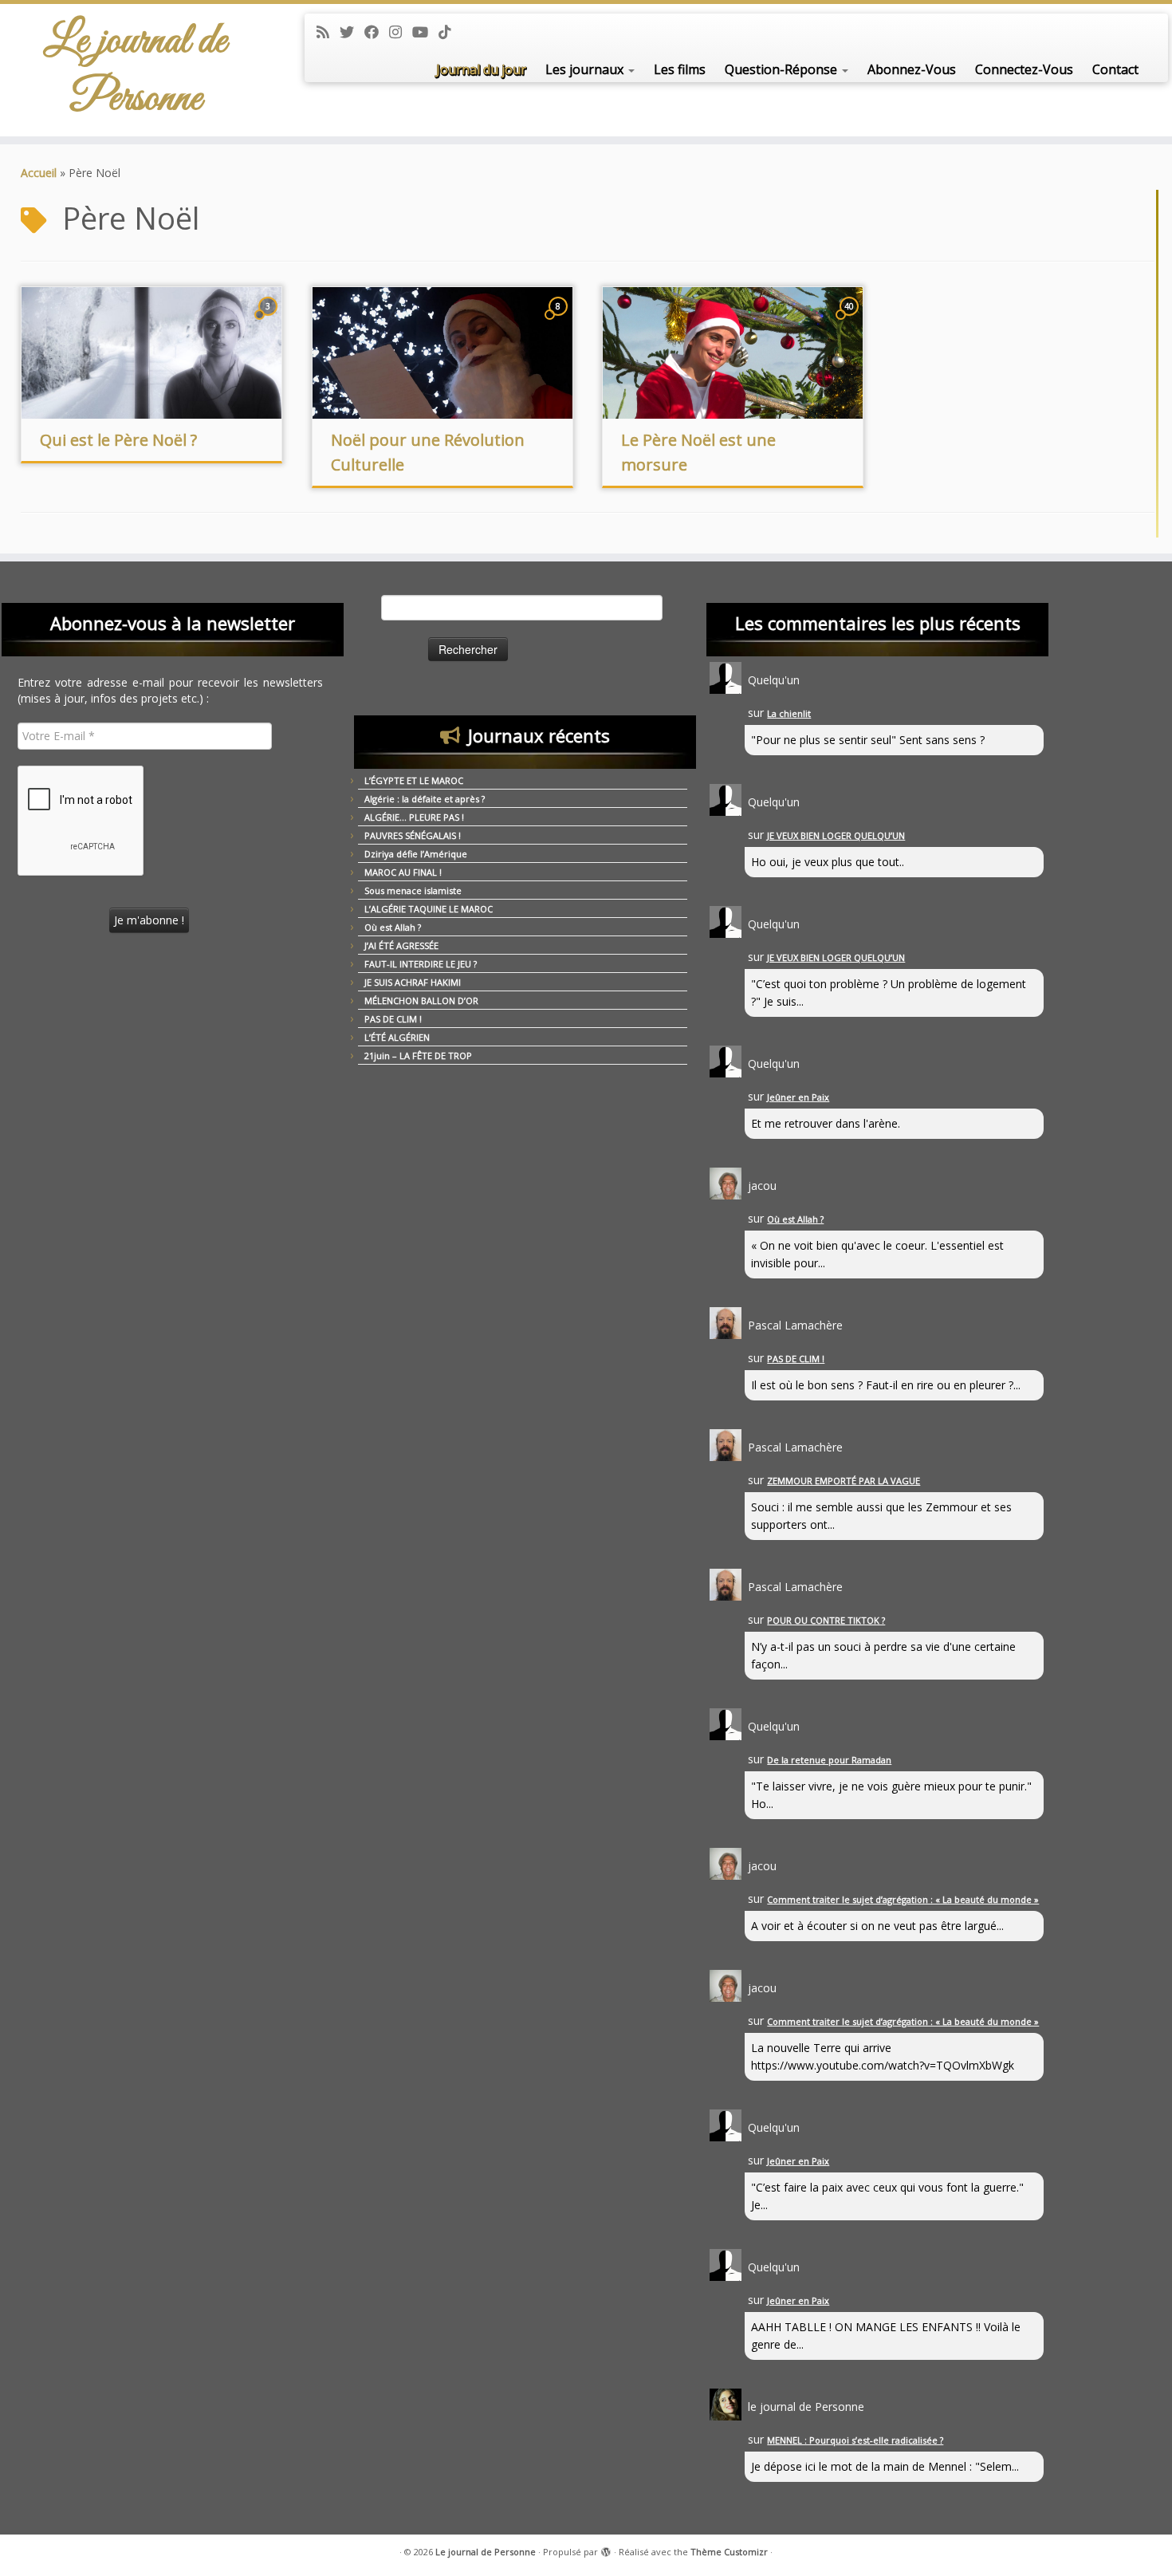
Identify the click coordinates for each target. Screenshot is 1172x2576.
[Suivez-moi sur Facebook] (377, 32)
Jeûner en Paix (798, 1097)
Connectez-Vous (1024, 69)
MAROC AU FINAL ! (403, 872)
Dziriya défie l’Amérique (416, 854)
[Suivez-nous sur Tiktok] (450, 32)
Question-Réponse (783, 69)
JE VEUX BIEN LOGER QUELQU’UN (836, 835)
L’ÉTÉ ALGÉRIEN (397, 1037)
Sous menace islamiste (413, 890)
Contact (1115, 69)
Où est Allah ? (393, 927)
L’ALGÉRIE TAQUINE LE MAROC (429, 909)
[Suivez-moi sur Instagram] (401, 32)
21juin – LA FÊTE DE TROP (418, 1056)
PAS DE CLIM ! (393, 1019)
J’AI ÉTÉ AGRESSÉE (401, 945)
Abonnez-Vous (912, 69)
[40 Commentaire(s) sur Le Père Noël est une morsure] (851, 321)
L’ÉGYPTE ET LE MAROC (414, 780)
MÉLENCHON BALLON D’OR (421, 1000)
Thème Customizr (729, 2552)
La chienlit (789, 713)
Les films (680, 69)
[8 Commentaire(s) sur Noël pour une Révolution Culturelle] (560, 321)
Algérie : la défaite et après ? (425, 799)
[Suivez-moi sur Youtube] (425, 32)
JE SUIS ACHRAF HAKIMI (413, 982)
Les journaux (586, 69)
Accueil (39, 173)
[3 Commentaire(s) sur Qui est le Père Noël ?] (269, 321)
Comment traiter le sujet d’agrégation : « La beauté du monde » (903, 1899)
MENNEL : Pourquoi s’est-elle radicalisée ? (855, 2440)
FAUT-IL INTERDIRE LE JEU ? (421, 964)
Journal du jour (481, 69)
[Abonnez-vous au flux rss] (328, 32)
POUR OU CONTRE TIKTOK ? (826, 1620)
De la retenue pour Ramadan (829, 1760)
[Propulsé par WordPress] (606, 2549)
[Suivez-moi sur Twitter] (352, 32)
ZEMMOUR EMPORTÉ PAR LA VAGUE (844, 1481)
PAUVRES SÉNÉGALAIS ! (413, 835)
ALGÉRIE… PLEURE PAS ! (414, 817)
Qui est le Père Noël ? (118, 440)
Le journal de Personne (135, 70)
